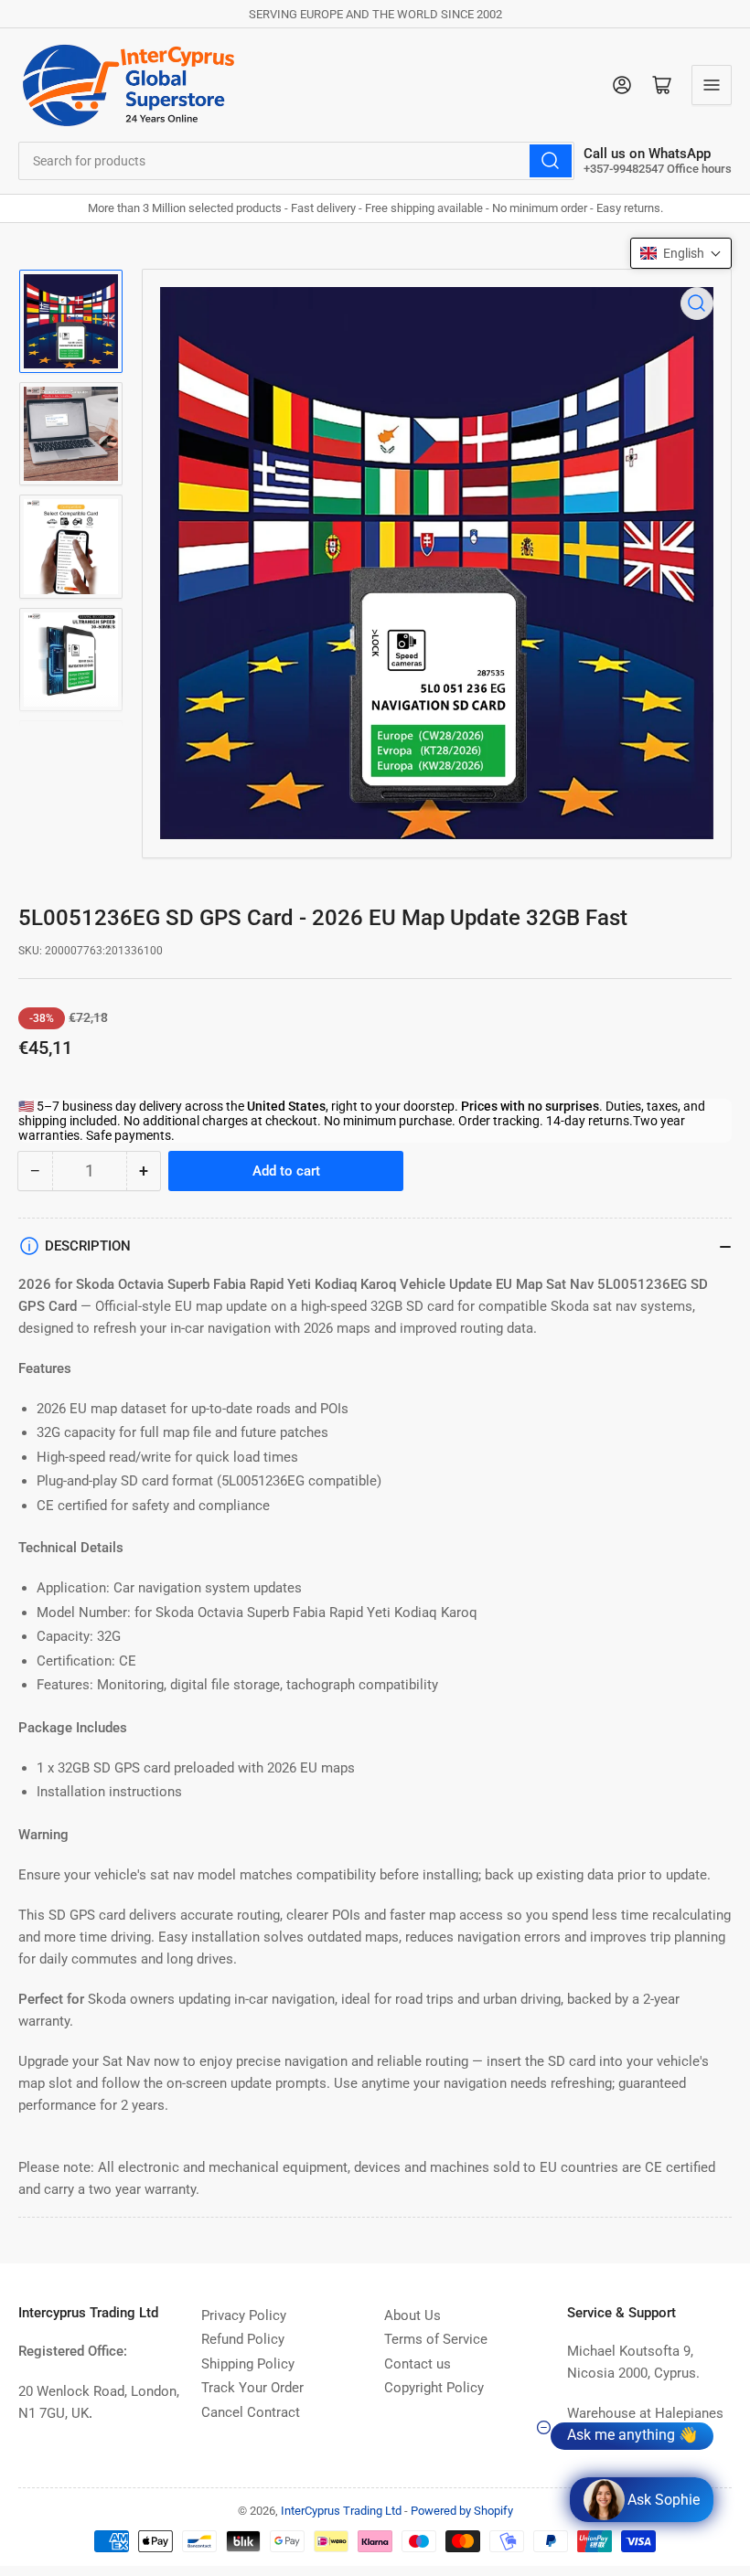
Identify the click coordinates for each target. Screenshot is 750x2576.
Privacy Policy (244, 2315)
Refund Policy (243, 2339)
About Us (412, 2315)
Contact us (418, 2364)
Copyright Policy (434, 2388)
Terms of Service (436, 2339)
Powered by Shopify (462, 2511)
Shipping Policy (248, 2364)
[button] (681, 253)
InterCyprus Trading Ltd (341, 2511)
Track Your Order (252, 2388)
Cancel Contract (251, 2412)
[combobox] (296, 161)
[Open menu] (712, 85)
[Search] (551, 161)
